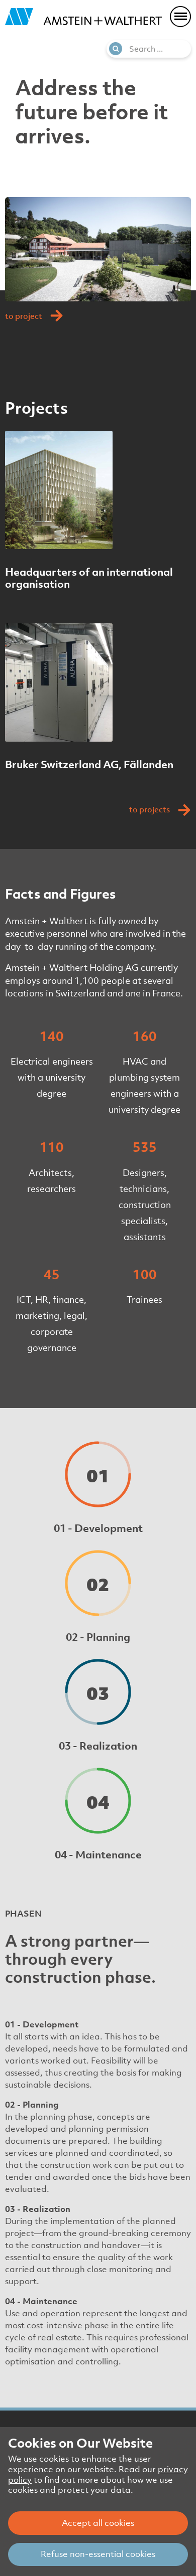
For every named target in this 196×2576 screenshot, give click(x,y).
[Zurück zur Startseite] (83, 17)
